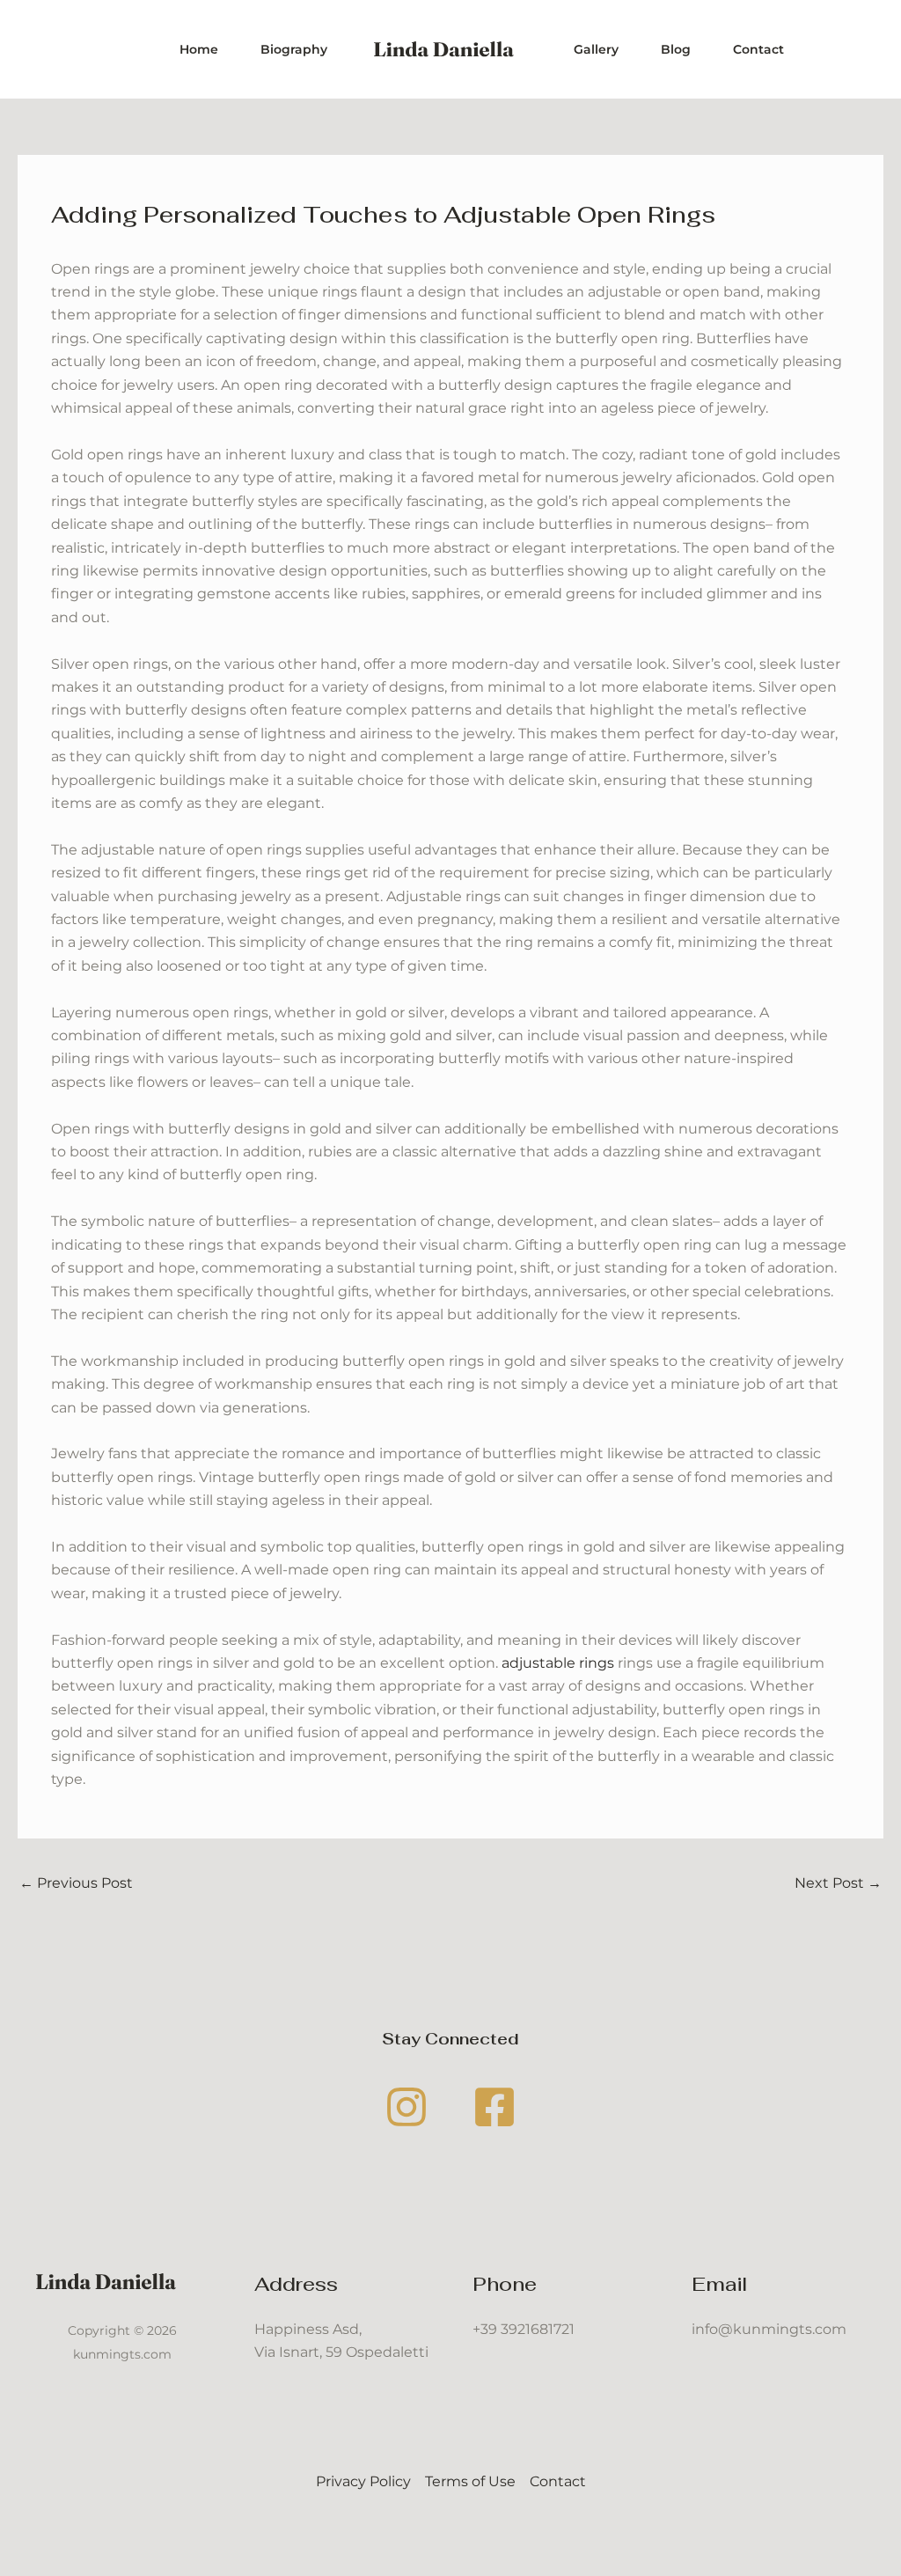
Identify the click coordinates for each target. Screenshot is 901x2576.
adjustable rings (558, 1663)
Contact (758, 49)
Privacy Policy (363, 2481)
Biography (294, 49)
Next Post (838, 1883)
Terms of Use (470, 2481)
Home (199, 49)
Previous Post (76, 1883)
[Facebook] (494, 2107)
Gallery (596, 49)
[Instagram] (407, 2107)
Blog (676, 49)
